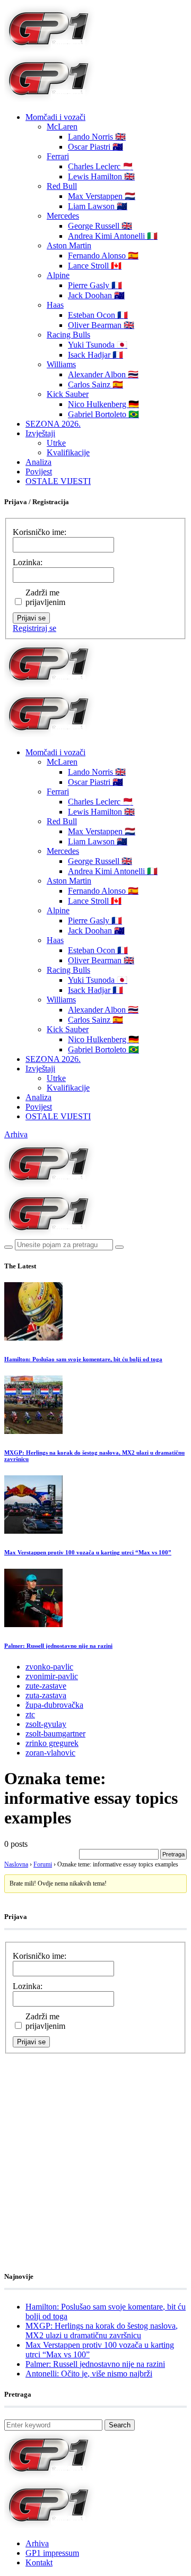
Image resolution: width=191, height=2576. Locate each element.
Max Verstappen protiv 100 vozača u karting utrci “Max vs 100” (88, 1552)
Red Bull (62, 186)
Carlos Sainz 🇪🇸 (95, 384)
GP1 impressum (52, 2553)
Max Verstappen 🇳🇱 (102, 196)
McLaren (62, 127)
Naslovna (16, 1864)
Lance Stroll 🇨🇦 (95, 266)
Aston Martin (69, 245)
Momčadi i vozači (55, 117)
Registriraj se (34, 628)
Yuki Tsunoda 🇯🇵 (98, 345)
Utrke (56, 443)
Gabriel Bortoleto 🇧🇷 (103, 414)
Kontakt (39, 2562)
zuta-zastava (46, 1695)
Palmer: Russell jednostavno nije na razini (58, 1646)
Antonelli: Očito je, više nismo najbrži (89, 2374)
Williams (61, 364)
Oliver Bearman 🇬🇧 (101, 325)
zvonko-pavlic (49, 1667)
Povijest (39, 472)
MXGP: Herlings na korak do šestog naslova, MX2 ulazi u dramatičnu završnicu (102, 2331)
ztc (30, 1714)
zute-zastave (46, 1686)
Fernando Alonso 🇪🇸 (103, 256)
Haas (55, 305)
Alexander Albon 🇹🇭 (103, 374)
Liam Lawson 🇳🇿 (98, 206)
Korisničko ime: (40, 532)
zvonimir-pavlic (52, 1676)
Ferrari (58, 156)
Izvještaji (40, 433)
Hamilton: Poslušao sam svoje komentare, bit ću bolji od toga (83, 1359)
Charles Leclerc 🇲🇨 (101, 166)
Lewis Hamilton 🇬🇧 (101, 176)
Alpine (58, 275)
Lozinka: (28, 562)
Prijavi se (31, 618)
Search (120, 2425)
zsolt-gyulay (46, 1724)
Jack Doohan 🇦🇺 (96, 295)
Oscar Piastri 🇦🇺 (95, 147)
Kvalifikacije (68, 452)
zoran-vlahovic (50, 1753)
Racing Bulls (68, 335)
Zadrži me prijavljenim (45, 597)
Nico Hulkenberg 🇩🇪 (103, 404)
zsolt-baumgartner (55, 1734)
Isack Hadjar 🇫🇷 (95, 355)
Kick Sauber (68, 394)
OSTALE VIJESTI (58, 481)
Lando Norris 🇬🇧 (97, 137)
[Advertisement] (95, 2149)
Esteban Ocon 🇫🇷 (98, 315)
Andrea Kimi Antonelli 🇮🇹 (113, 236)
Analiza (38, 462)
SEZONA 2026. (53, 424)
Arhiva (16, 1134)
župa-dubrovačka (54, 1705)
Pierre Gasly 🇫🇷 (95, 285)
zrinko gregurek (52, 1743)
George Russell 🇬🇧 (100, 226)
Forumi (43, 1864)
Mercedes (63, 216)
